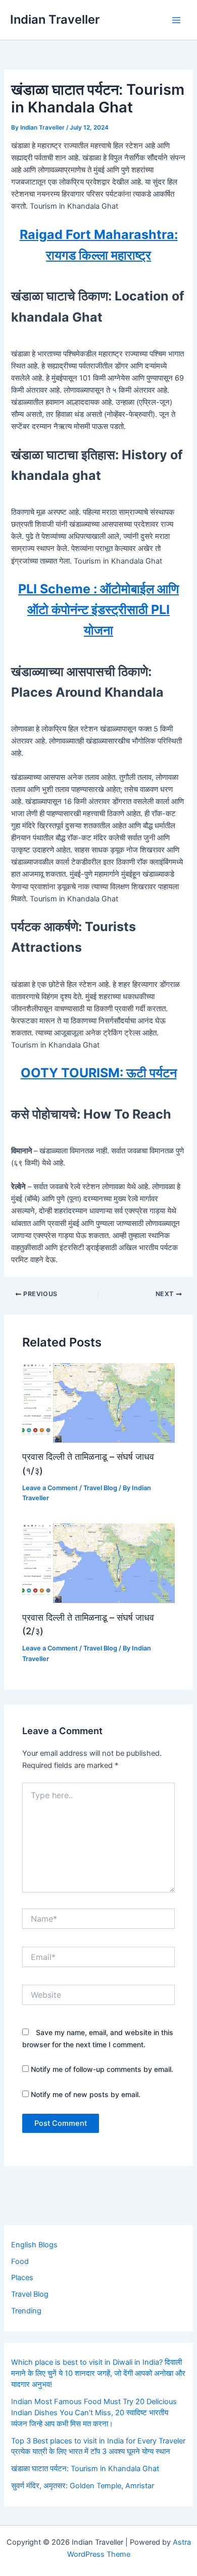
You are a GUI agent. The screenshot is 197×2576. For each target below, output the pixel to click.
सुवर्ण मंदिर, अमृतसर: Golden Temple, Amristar (83, 2486)
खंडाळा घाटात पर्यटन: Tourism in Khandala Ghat (85, 2469)
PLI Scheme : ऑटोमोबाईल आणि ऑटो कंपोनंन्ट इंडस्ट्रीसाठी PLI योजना (98, 610)
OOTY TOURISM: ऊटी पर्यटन (99, 1073)
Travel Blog (100, 1488)
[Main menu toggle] (176, 20)
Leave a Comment (50, 1488)
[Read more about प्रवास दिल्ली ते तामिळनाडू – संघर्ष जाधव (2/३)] (98, 1563)
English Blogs (34, 2245)
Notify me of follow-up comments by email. (102, 2069)
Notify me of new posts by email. (86, 2094)
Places (22, 2278)
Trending (26, 2311)
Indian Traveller (55, 19)
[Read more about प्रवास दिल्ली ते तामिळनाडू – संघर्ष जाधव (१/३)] (98, 1402)
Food (20, 2261)
